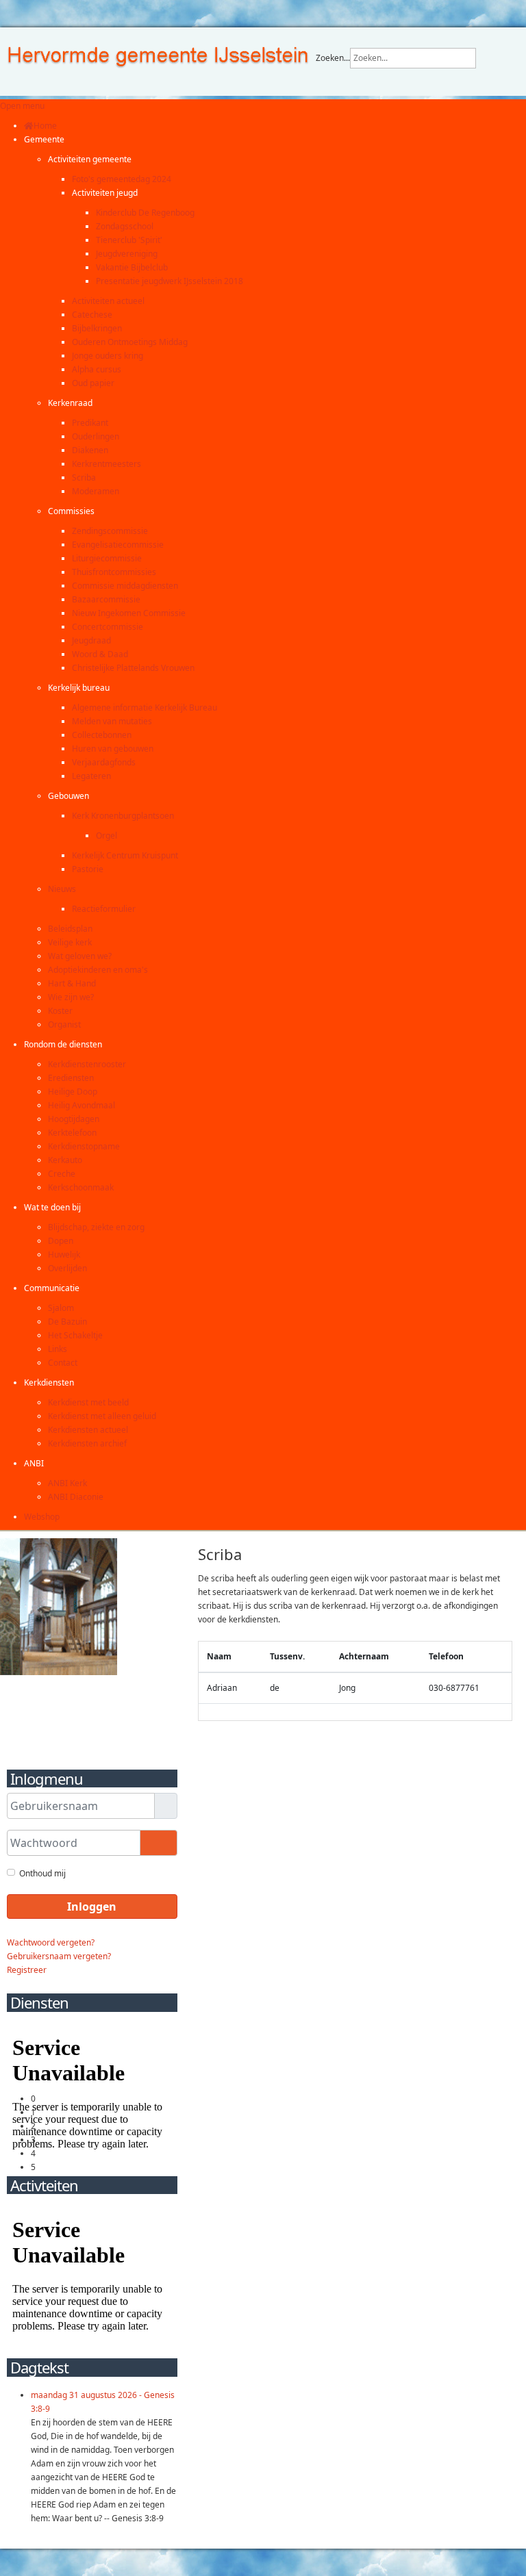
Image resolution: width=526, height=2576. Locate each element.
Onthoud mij (42, 1873)
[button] (44, 139)
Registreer (27, 1970)
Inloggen (92, 1907)
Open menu (22, 106)
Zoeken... (333, 58)
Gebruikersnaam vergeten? (59, 1956)
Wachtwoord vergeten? (51, 1942)
